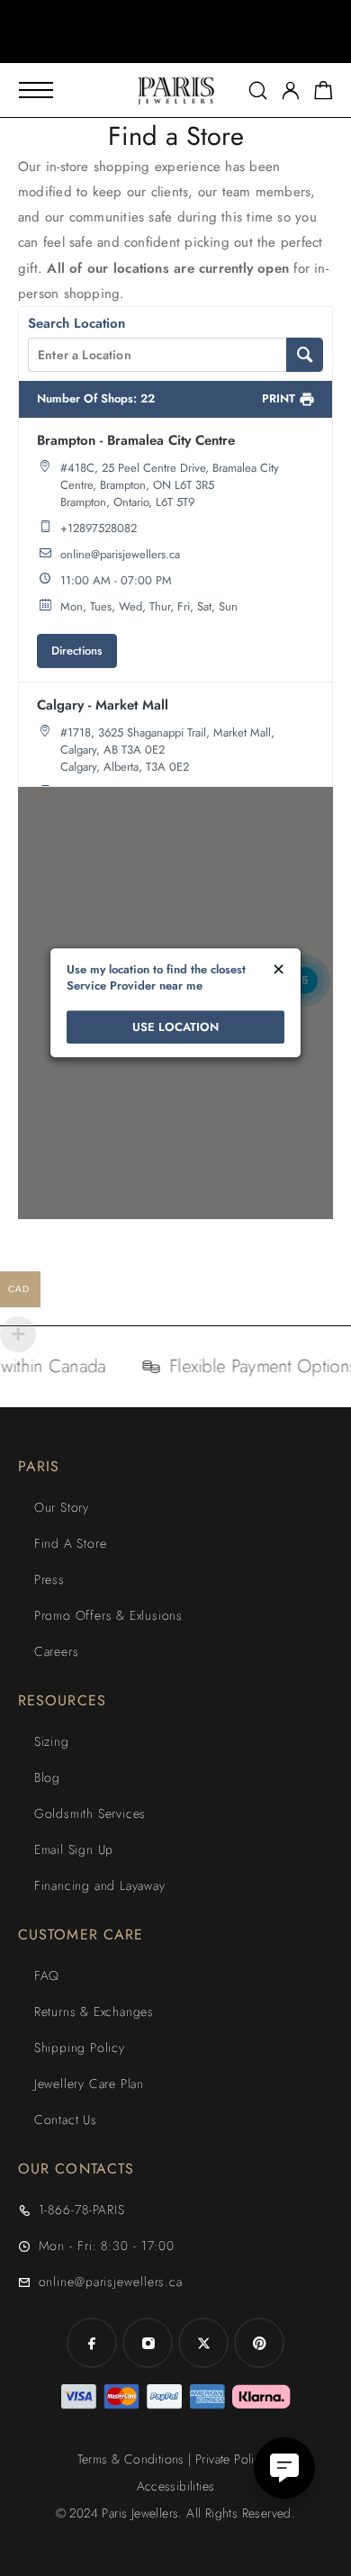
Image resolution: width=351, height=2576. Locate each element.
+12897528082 (99, 528)
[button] (159, 45)
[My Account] (291, 90)
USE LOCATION (175, 1027)
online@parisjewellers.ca (120, 554)
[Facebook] (92, 2343)
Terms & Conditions (131, 2459)
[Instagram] (148, 2343)
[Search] (258, 90)
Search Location (76, 323)
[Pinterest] (259, 2343)
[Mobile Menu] (36, 90)
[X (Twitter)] (203, 2343)
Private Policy (231, 2459)
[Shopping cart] (324, 94)
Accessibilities (176, 2486)
